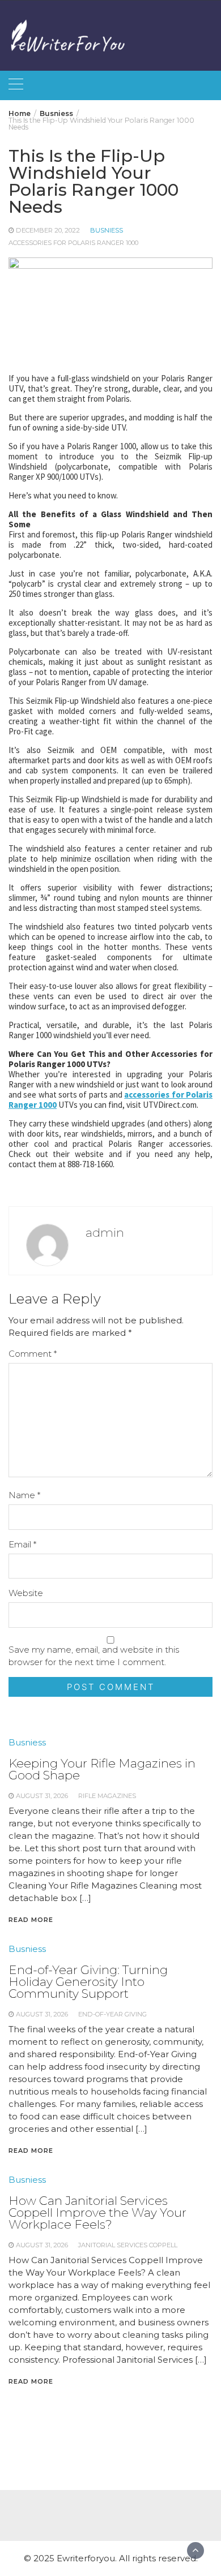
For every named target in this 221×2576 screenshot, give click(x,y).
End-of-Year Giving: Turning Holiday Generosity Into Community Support (88, 1982)
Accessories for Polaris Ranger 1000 (73, 243)
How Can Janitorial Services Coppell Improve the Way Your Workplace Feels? (97, 2212)
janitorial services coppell (128, 2245)
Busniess (107, 230)
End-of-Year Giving (112, 2014)
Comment (33, 1354)
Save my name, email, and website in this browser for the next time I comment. (94, 1656)
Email (22, 1544)
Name (24, 1495)
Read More (31, 1920)
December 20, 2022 (48, 230)
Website (26, 1593)
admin (105, 1233)
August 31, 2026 (42, 1796)
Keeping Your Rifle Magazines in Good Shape (102, 1769)
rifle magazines (107, 1796)
